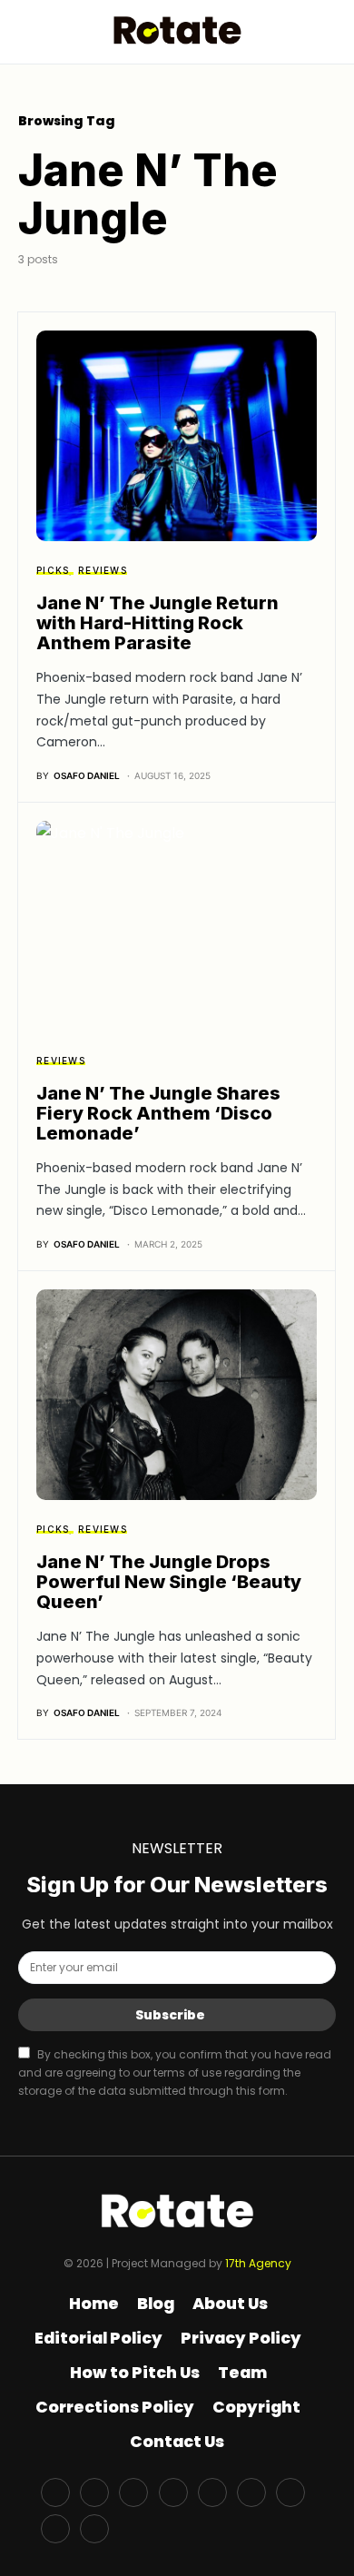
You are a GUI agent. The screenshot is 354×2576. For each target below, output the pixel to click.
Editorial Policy (98, 2338)
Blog (156, 2304)
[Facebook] (55, 2492)
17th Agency (258, 2263)
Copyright (256, 2407)
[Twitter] (94, 2492)
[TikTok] (55, 2529)
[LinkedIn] (290, 2492)
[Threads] (94, 2529)
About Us (230, 2304)
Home (94, 2304)
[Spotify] (251, 2492)
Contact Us (177, 2442)
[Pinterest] (173, 2492)
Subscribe (170, 2015)
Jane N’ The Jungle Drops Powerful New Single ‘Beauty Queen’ (169, 1582)
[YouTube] (212, 2492)
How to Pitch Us (135, 2373)
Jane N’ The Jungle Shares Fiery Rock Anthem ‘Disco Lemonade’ (158, 1113)
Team (242, 2373)
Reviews (103, 570)
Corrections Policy (115, 2407)
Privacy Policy (241, 2338)
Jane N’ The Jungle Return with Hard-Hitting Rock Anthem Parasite (157, 623)
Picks (53, 570)
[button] (24, 31)
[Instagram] (133, 2492)
